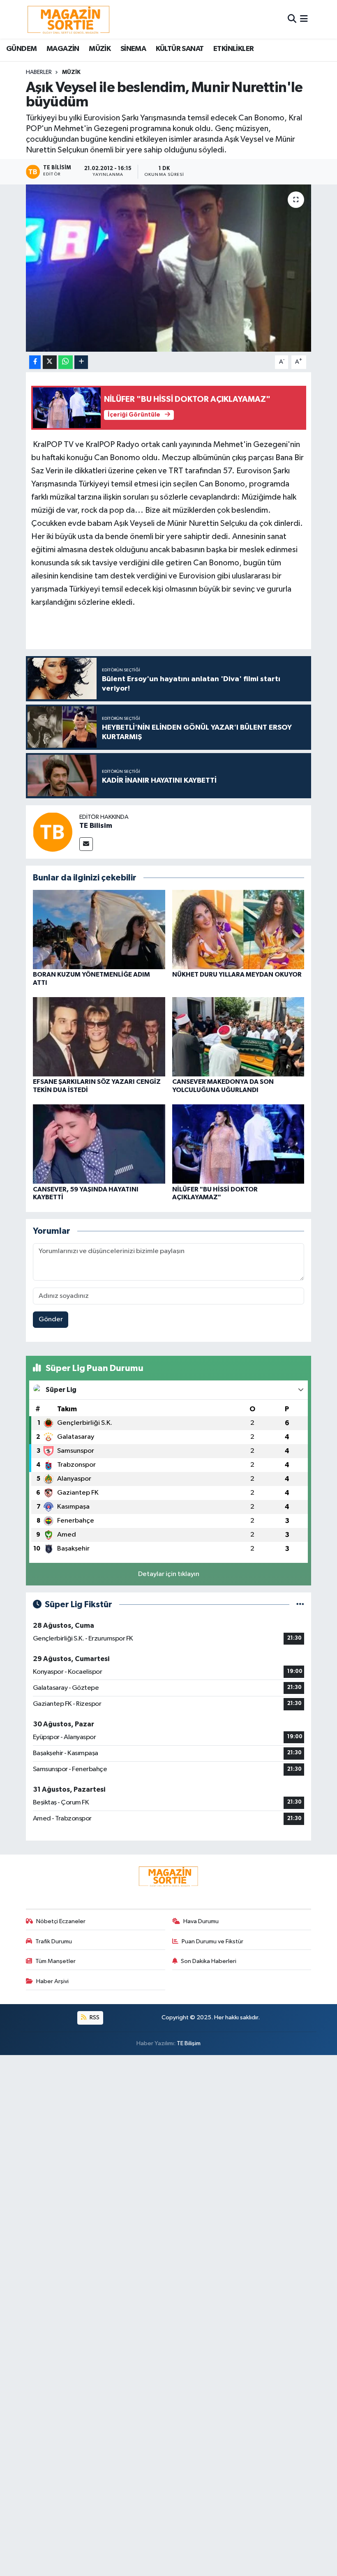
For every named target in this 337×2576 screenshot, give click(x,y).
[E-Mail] (86, 844)
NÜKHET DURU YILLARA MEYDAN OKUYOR (237, 975)
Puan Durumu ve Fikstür (212, 1941)
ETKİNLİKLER (233, 49)
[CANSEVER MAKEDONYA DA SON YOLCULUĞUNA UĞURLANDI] (238, 1037)
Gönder (51, 1319)
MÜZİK (100, 49)
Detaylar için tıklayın (169, 1574)
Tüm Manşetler (55, 1961)
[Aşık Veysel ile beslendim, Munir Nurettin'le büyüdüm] (169, 268)
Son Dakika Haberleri (209, 1961)
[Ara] (292, 19)
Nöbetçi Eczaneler (61, 1921)
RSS (94, 2017)
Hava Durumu (201, 1921)
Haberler (39, 72)
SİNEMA (133, 49)
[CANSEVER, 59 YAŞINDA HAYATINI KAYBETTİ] (99, 1144)
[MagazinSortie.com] (69, 19)
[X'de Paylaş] (50, 362)
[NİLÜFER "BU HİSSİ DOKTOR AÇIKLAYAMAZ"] (238, 1144)
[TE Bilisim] (53, 832)
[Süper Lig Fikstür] (300, 1605)
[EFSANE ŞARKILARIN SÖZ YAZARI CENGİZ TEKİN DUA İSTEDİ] (99, 1037)
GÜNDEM (21, 49)
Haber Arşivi (52, 1981)
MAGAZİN (63, 49)
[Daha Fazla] (81, 362)
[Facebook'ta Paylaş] (35, 362)
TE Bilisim (96, 826)
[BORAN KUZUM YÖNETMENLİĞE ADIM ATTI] (99, 930)
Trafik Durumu (54, 1941)
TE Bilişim (189, 2043)
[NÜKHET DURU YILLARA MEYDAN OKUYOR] (238, 930)
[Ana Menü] (304, 19)
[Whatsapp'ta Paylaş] (66, 362)
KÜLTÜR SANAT (180, 49)
